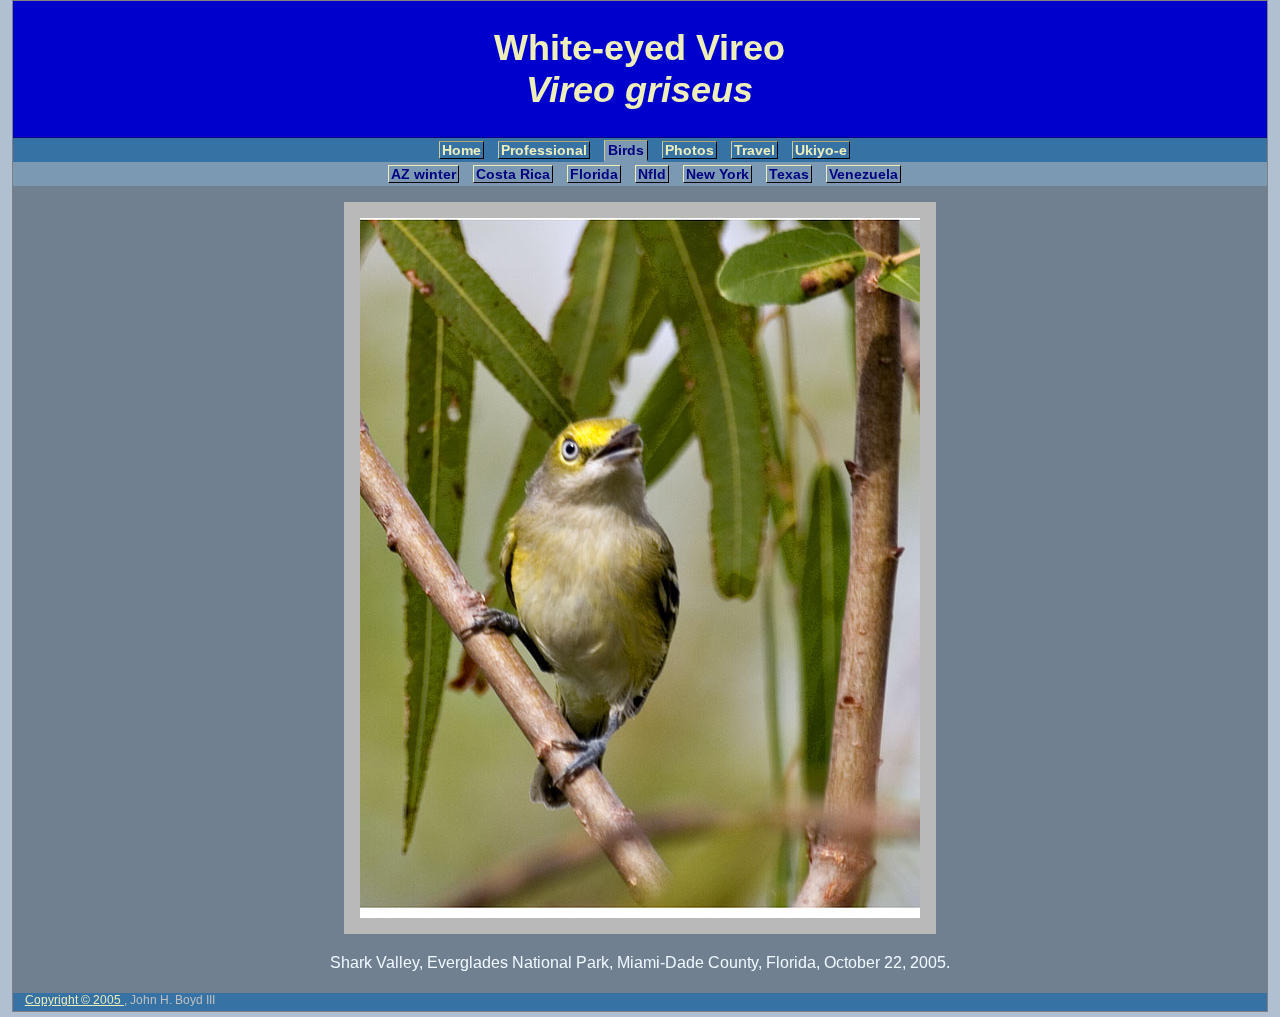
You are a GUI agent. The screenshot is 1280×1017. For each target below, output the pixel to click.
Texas (789, 174)
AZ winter (423, 174)
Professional (544, 150)
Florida (594, 174)
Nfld (652, 174)
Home (461, 150)
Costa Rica (513, 174)
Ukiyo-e (821, 150)
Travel (754, 150)
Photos (689, 150)
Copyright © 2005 (74, 1000)
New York (717, 174)
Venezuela (863, 174)
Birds (626, 150)
